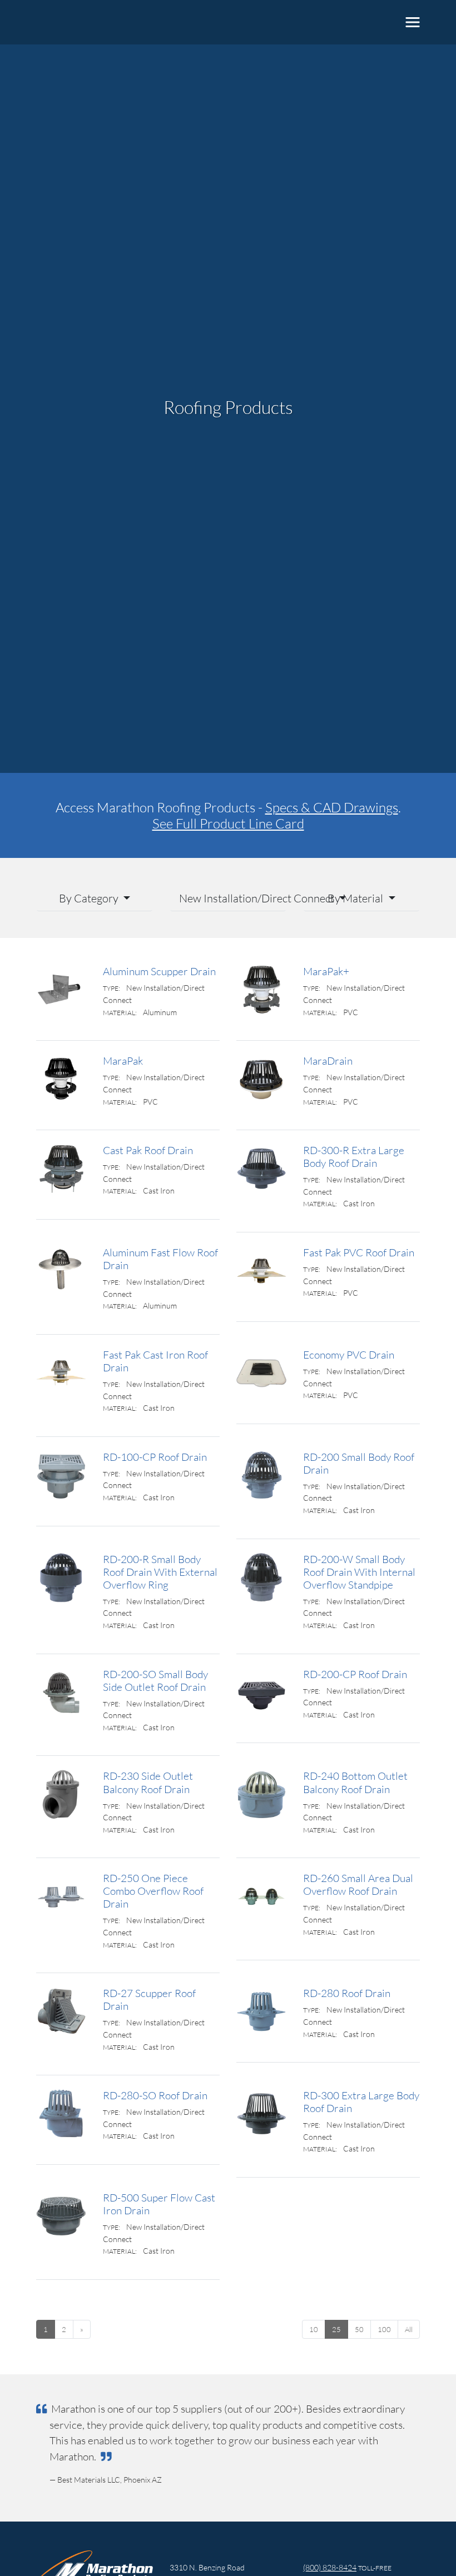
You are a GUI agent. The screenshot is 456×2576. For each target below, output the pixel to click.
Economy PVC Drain (349, 1354)
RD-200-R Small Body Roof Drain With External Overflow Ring (160, 1572)
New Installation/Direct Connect (233, 898)
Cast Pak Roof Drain (148, 1150)
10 (314, 2329)
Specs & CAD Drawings (332, 807)
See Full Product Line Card (228, 823)
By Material (356, 898)
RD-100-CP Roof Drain (155, 1457)
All (409, 2329)
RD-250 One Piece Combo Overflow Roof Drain (153, 1891)
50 (359, 2329)
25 (336, 2329)
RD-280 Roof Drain (347, 1993)
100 (384, 2329)
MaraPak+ (326, 971)
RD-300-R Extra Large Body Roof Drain (354, 1156)
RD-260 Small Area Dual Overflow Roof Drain (358, 1884)
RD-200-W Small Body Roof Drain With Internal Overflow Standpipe (359, 1572)
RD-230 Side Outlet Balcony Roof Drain (148, 1782)
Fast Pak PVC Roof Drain (359, 1252)
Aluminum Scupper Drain (159, 971)
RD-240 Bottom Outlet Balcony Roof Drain (355, 1782)
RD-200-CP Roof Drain (355, 1674)
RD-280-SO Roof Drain (155, 2095)
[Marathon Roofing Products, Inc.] (86, 22)
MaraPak (123, 1060)
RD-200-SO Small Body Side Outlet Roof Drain (155, 1680)
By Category (90, 898)
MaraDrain (328, 1060)
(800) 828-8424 (330, 2567)
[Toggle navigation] (413, 22)
